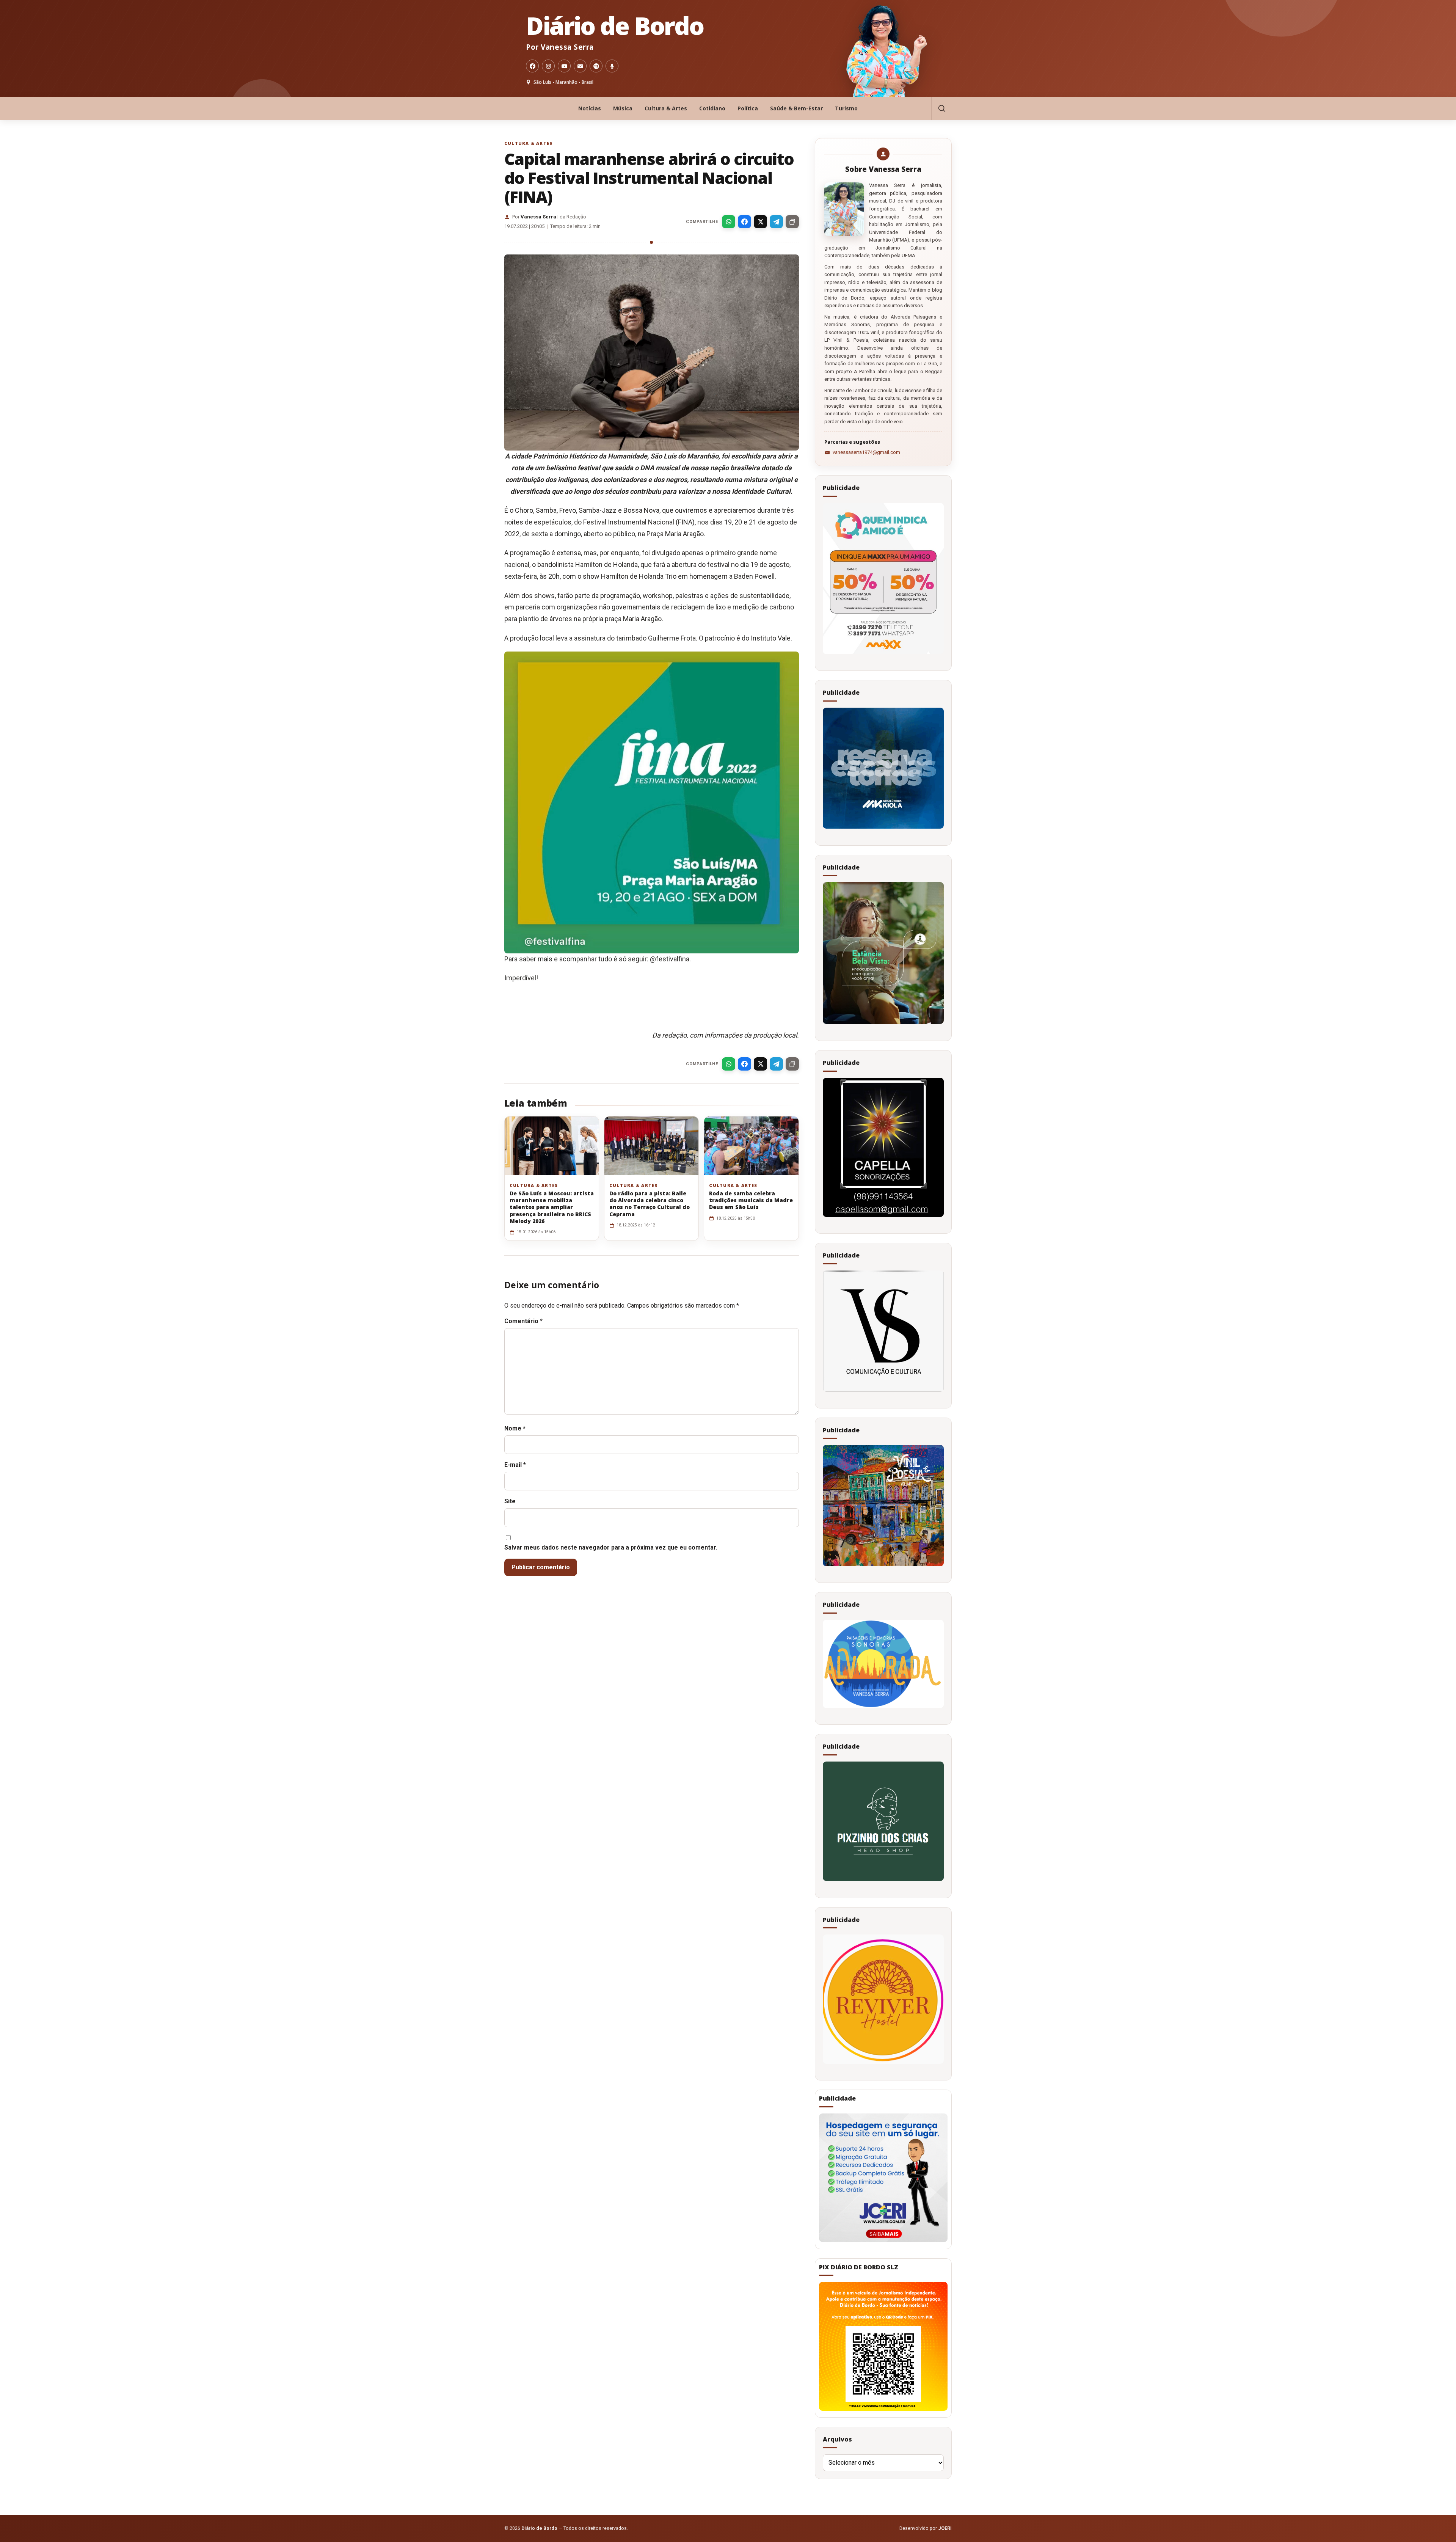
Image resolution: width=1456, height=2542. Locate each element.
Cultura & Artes (666, 108)
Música (623, 108)
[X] (760, 222)
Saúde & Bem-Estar (796, 108)
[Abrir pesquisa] (941, 108)
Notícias (590, 108)
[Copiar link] (792, 222)
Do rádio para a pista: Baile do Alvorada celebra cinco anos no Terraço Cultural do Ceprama (650, 1204)
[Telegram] (776, 222)
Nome (515, 1428)
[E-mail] (580, 66)
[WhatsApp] (729, 222)
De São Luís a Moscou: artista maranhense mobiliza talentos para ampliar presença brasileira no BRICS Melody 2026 (552, 1207)
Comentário (523, 1321)
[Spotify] (596, 66)
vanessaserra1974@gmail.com (866, 452)
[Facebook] (532, 66)
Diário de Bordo (615, 26)
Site (510, 1501)
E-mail (515, 1465)
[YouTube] (564, 66)
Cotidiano (712, 108)
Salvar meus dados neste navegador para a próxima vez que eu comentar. (611, 1547)
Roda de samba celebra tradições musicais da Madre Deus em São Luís (751, 1200)
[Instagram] (548, 66)
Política (748, 108)
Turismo (846, 108)
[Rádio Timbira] (612, 66)
